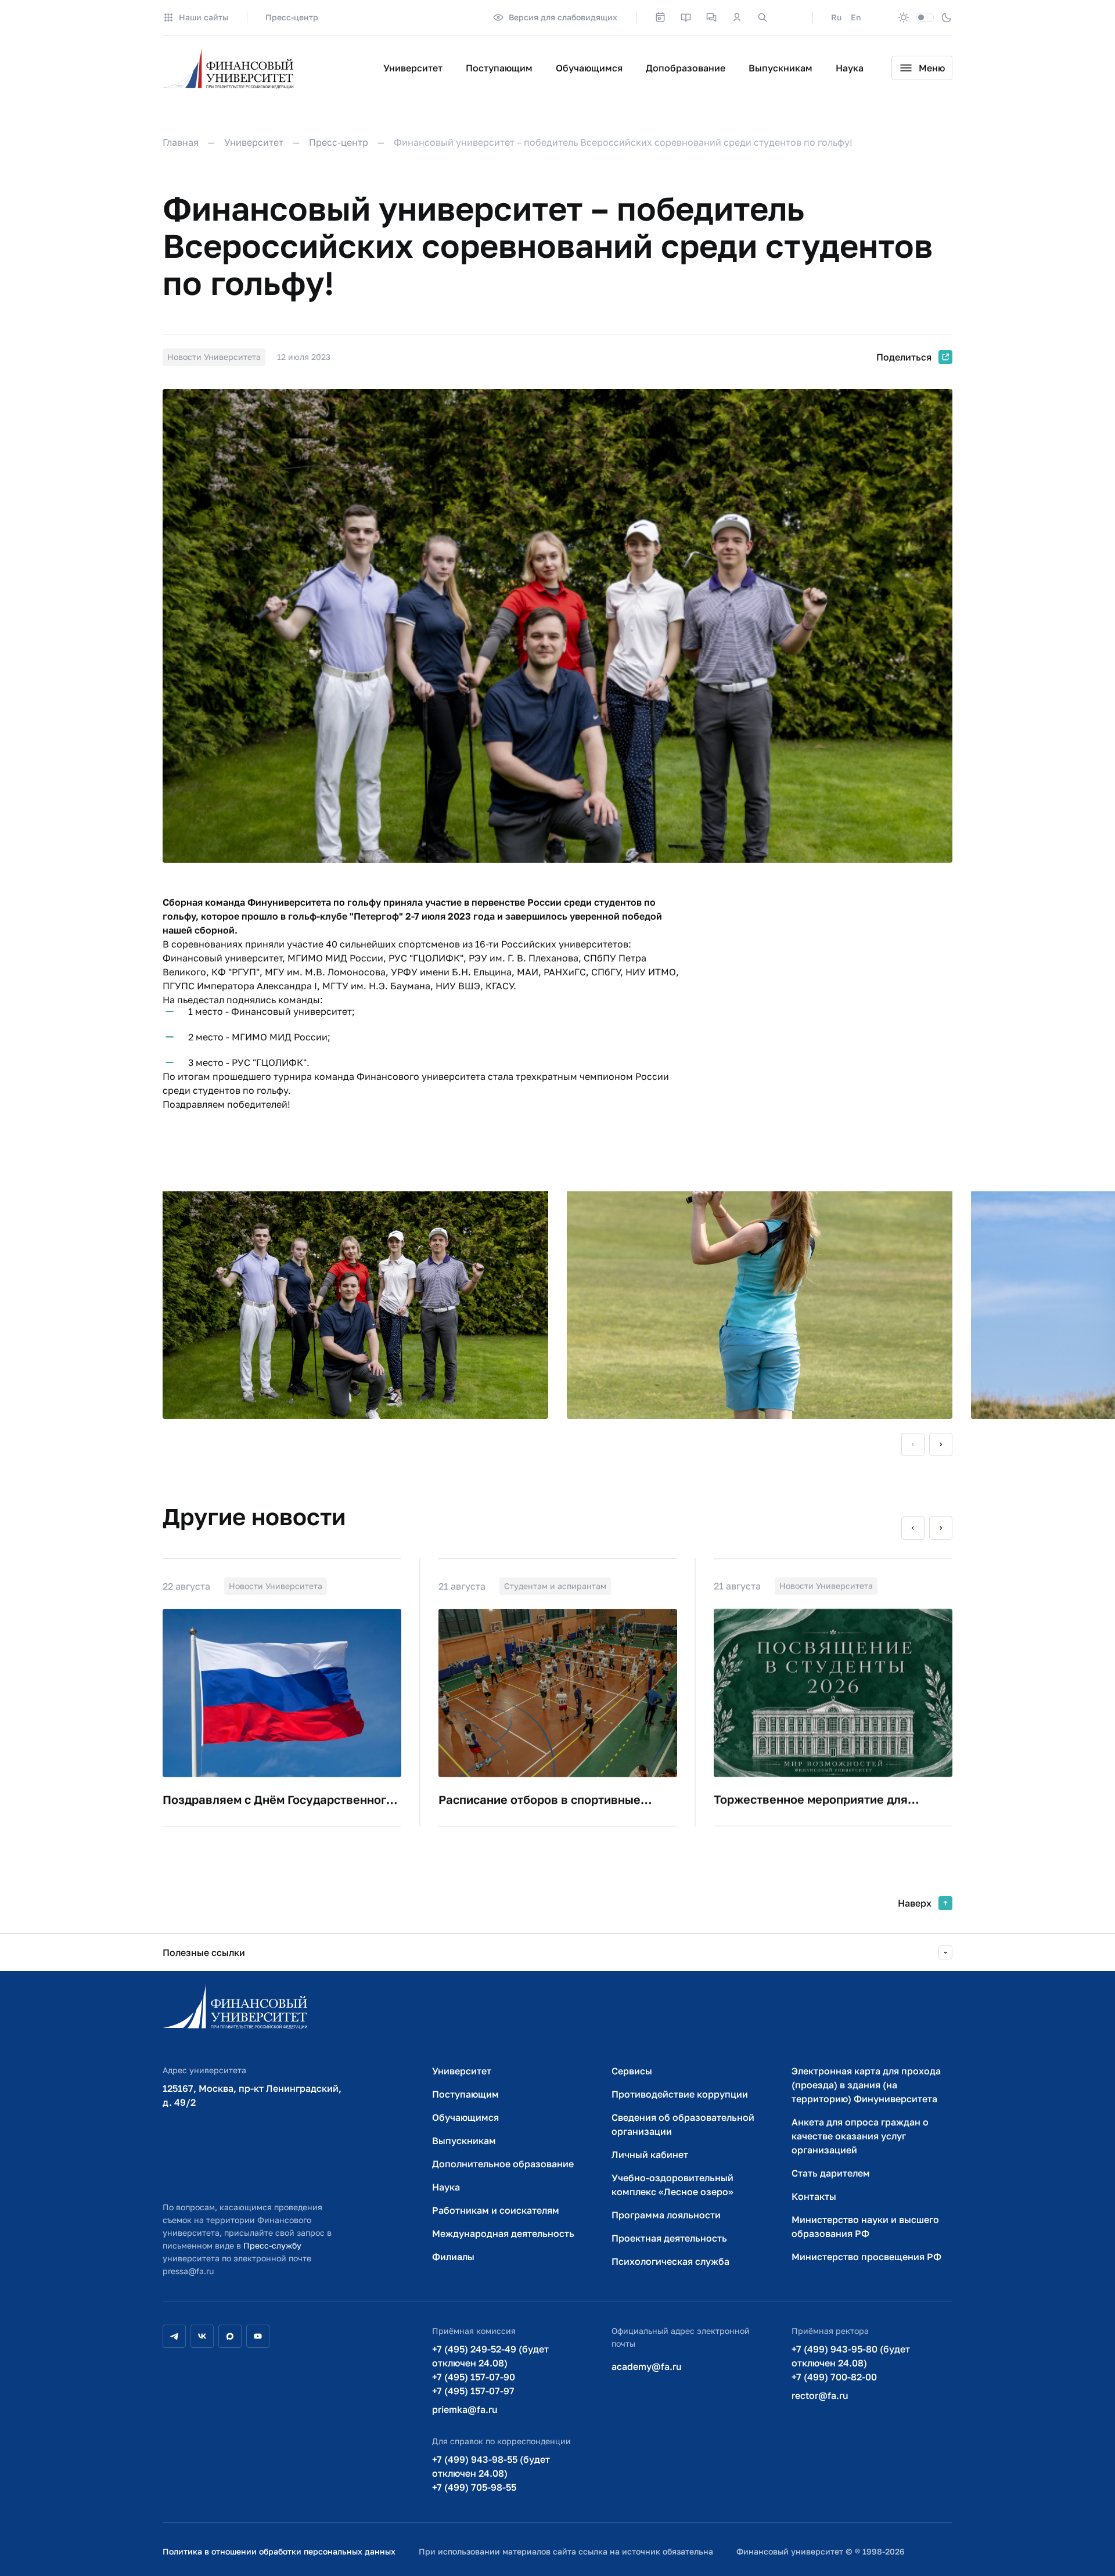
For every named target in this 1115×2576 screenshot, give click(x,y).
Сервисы (632, 2071)
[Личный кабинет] (737, 17)
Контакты (814, 2196)
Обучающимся (589, 68)
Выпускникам (780, 68)
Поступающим (499, 68)
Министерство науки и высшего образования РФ (865, 2226)
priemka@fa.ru (465, 2409)
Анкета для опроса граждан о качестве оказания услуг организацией (860, 2136)
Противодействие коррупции (680, 2094)
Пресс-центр (292, 17)
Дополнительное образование (503, 2164)
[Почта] (788, 17)
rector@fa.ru (820, 2395)
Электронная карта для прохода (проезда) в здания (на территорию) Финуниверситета (866, 2085)
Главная (181, 142)
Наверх (915, 1903)
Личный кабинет (650, 2155)
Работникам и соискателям (496, 2210)
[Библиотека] (686, 17)
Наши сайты (204, 17)
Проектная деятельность (669, 2238)
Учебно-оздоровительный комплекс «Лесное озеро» (672, 2185)
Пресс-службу (272, 2245)
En (856, 17)
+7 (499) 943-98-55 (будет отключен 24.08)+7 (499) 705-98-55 (491, 2473)
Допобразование (686, 68)
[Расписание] (660, 17)
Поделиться (904, 357)
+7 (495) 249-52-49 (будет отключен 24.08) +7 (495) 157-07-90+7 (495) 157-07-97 (490, 2370)
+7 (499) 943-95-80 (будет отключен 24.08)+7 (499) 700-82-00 (851, 2363)
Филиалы (453, 2257)
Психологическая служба (670, 2261)
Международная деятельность (503, 2233)
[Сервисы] (711, 17)
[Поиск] (762, 17)
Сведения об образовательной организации (683, 2124)
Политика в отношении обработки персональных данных (279, 2551)
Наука (850, 68)
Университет (413, 68)
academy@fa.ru (647, 2366)
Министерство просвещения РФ (866, 2257)
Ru (836, 17)
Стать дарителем (831, 2173)
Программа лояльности (666, 2215)
